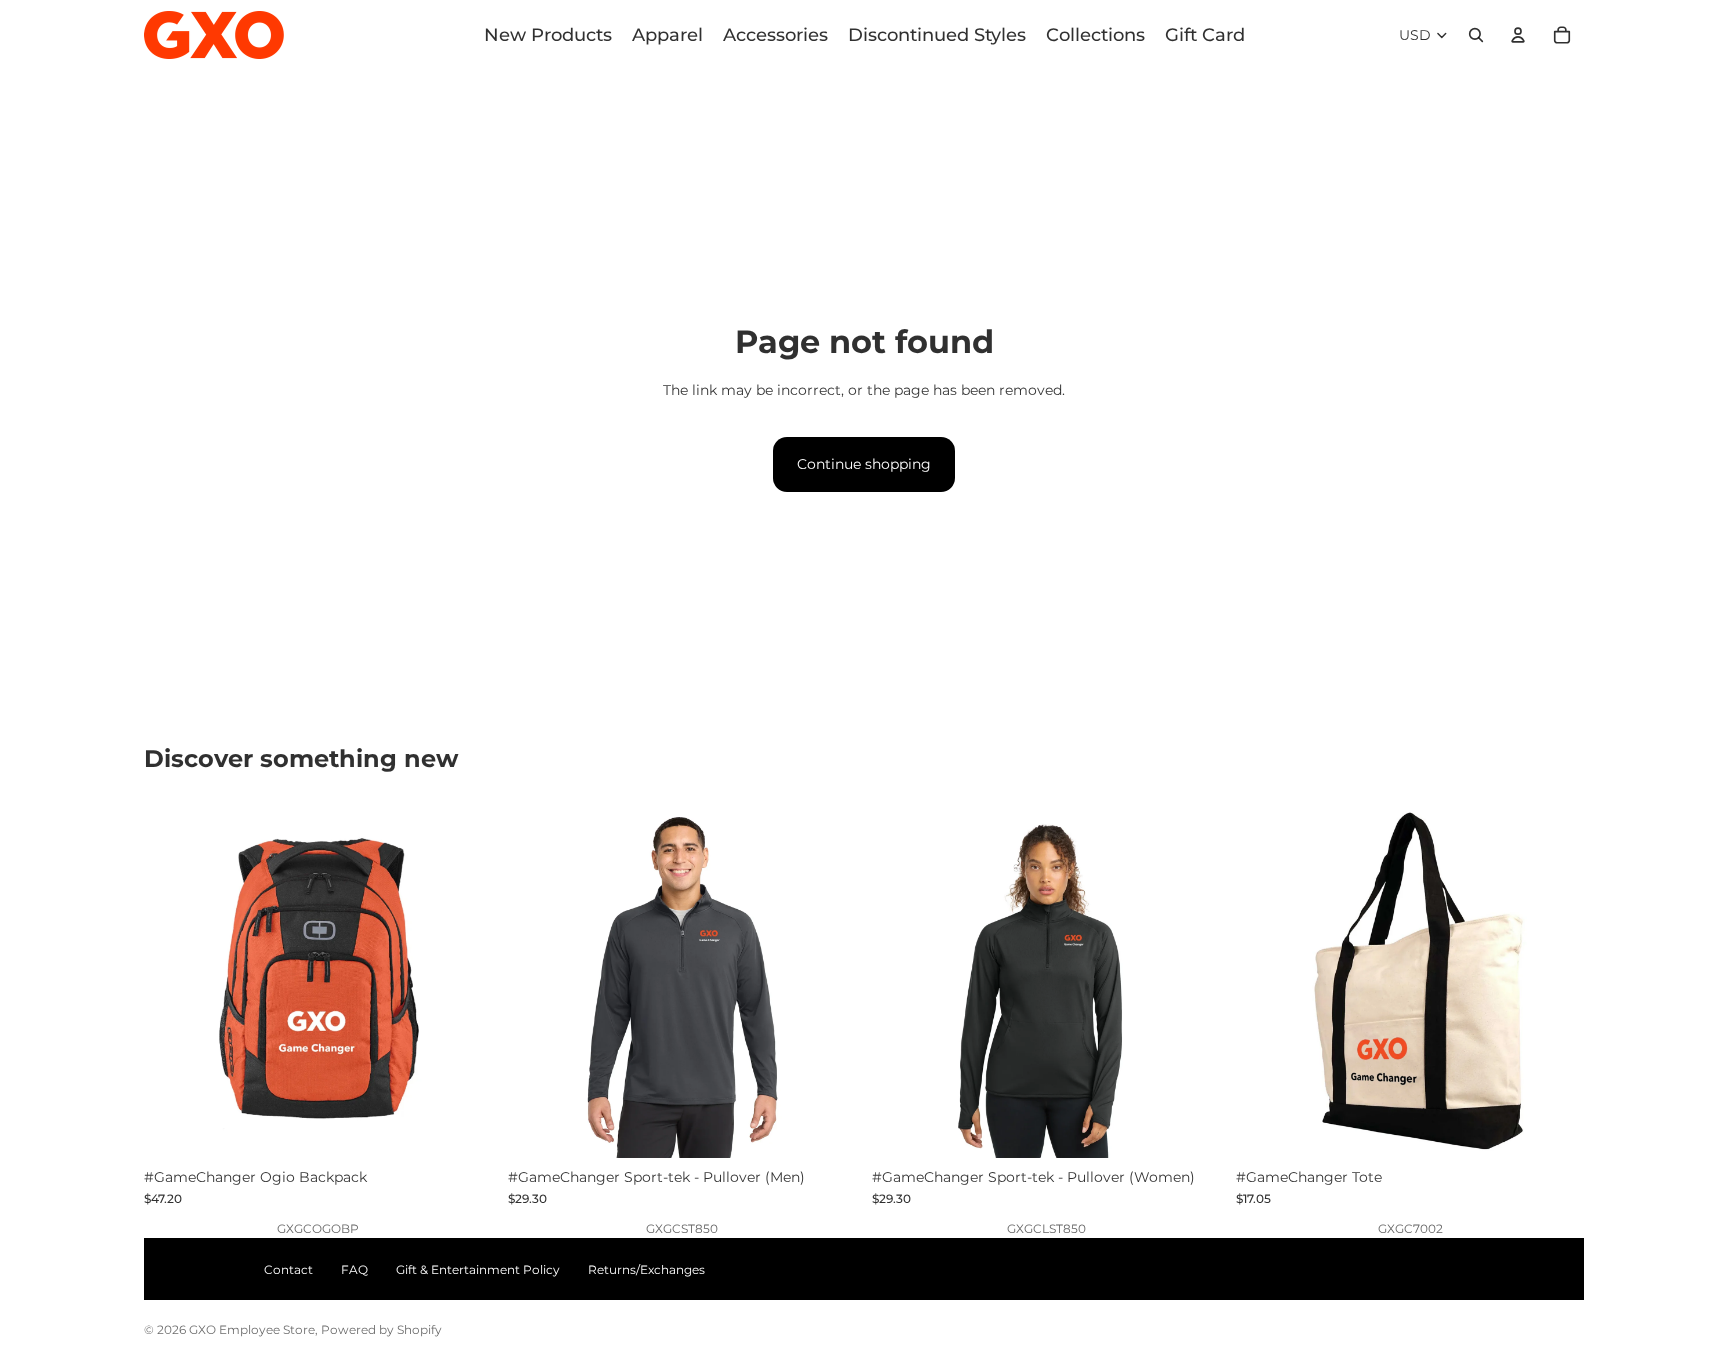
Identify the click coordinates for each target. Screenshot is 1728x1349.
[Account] (1518, 35)
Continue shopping (864, 464)
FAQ (354, 1269)
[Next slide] (462, 984)
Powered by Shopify (381, 1329)
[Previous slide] (174, 984)
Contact (288, 1269)
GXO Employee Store (252, 1329)
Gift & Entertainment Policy (478, 1269)
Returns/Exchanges (646, 1269)
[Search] (1476, 35)
